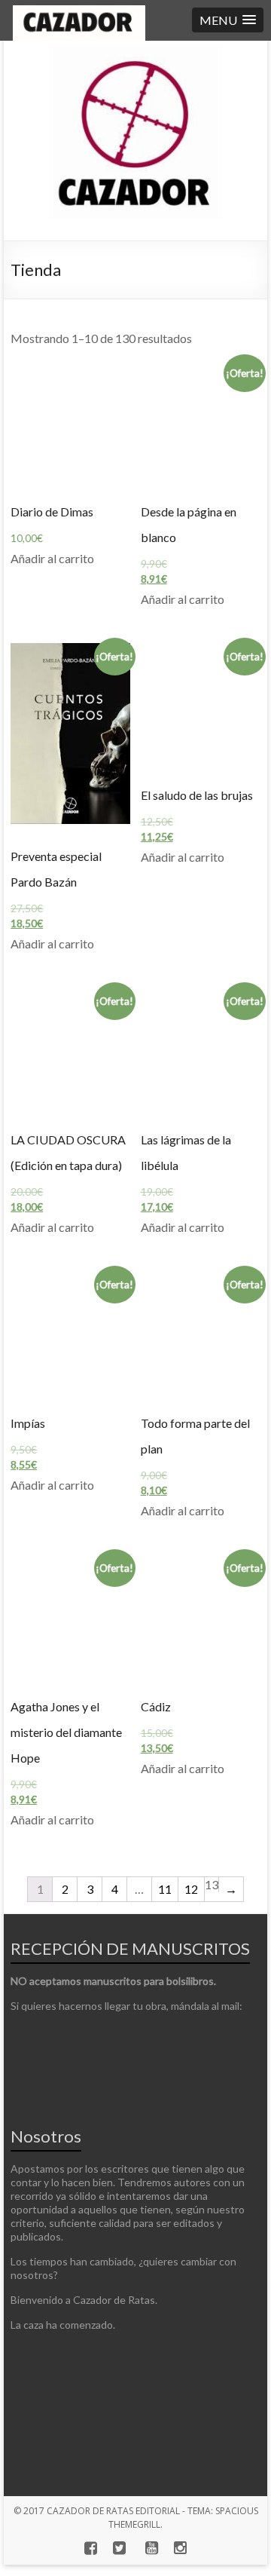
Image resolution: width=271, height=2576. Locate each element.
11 (165, 1889)
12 (191, 1889)
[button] (228, 20)
